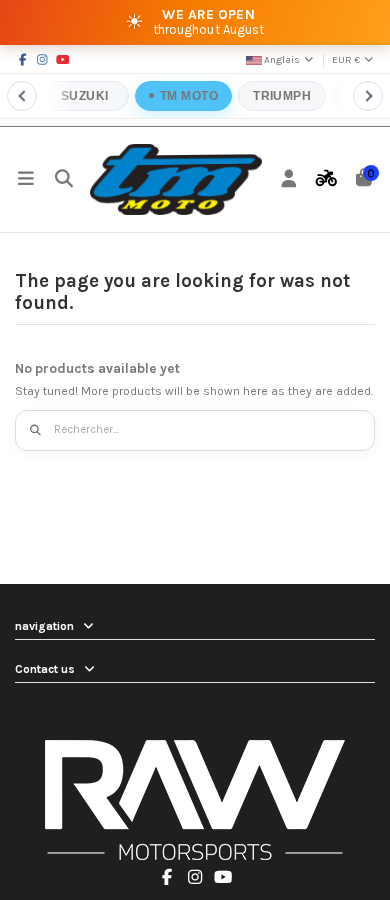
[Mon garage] (327, 179)
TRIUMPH (282, 96)
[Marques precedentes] (22, 96)
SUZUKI (85, 96)
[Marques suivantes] (368, 96)
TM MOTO (189, 96)
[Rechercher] (36, 430)
